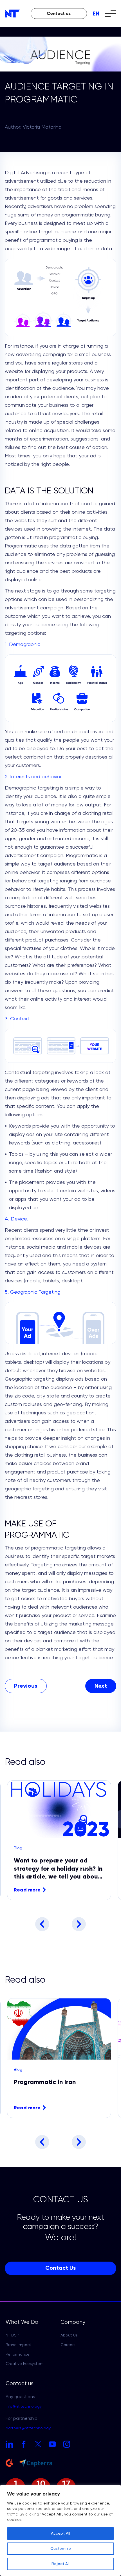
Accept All (60, 2533)
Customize (61, 2549)
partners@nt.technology (28, 2428)
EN (96, 14)
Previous (42, 1924)
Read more (27, 1890)
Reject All (60, 2564)
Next (79, 1924)
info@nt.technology (24, 2407)
